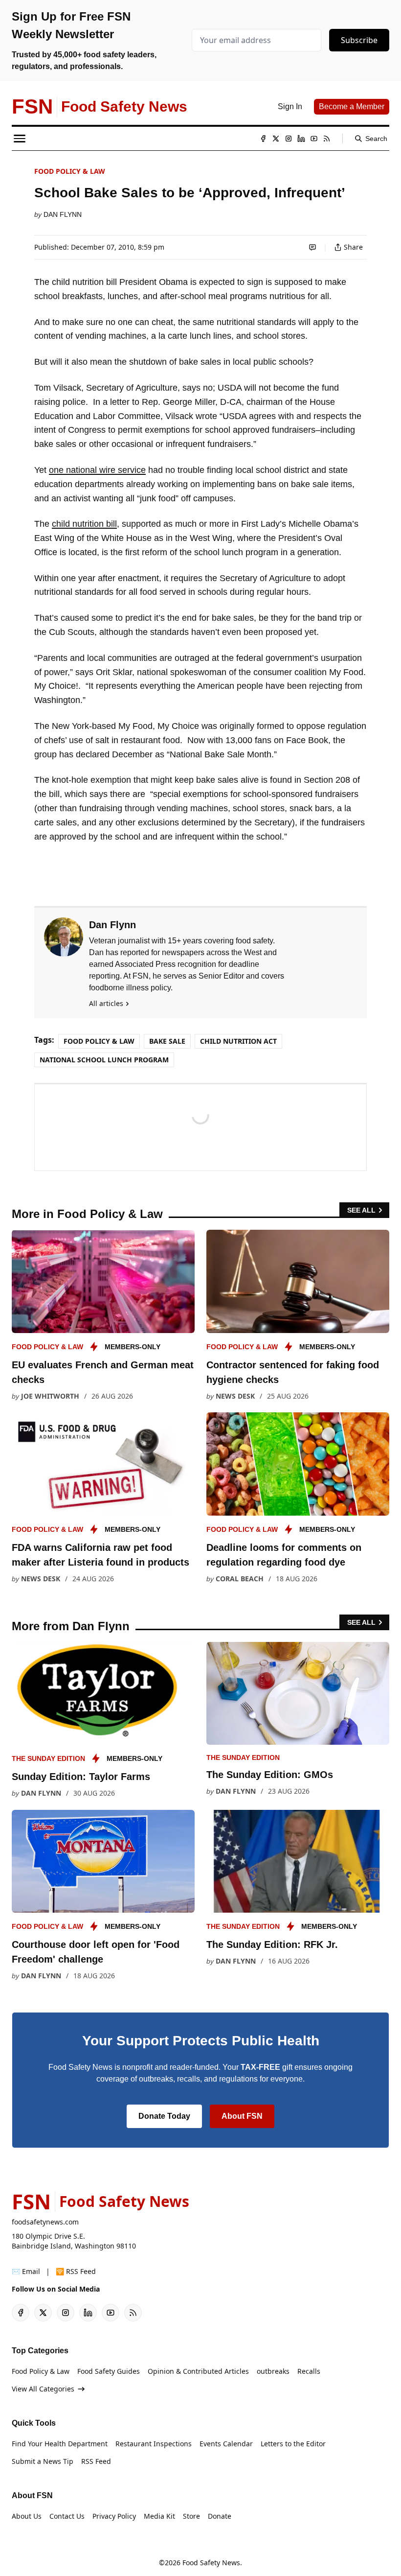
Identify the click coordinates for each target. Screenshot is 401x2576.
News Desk (235, 1396)
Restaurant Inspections (154, 2444)
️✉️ (26, 2271)
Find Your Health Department (60, 2444)
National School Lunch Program (104, 1060)
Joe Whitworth (50, 1396)
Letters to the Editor (293, 2444)
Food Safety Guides (109, 2371)
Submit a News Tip (43, 2461)
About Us (27, 2516)
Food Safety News (211, 2563)
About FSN (242, 2116)
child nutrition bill (84, 524)
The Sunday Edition (48, 1758)
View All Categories (43, 2389)
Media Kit (159, 2516)
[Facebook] (263, 139)
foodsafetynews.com (45, 2222)
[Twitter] (276, 139)
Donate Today (164, 2116)
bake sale (167, 1041)
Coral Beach (240, 1579)
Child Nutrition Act (238, 1041)
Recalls (309, 2371)
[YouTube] (314, 139)
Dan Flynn (63, 214)
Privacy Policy (114, 2516)
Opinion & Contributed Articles (198, 2371)
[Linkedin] (301, 139)
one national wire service (97, 470)
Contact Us (67, 2516)
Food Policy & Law (70, 171)
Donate (220, 2516)
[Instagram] (289, 139)
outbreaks (273, 2371)
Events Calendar (226, 2444)
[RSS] (327, 139)
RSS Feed (96, 2461)
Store (191, 2516)
